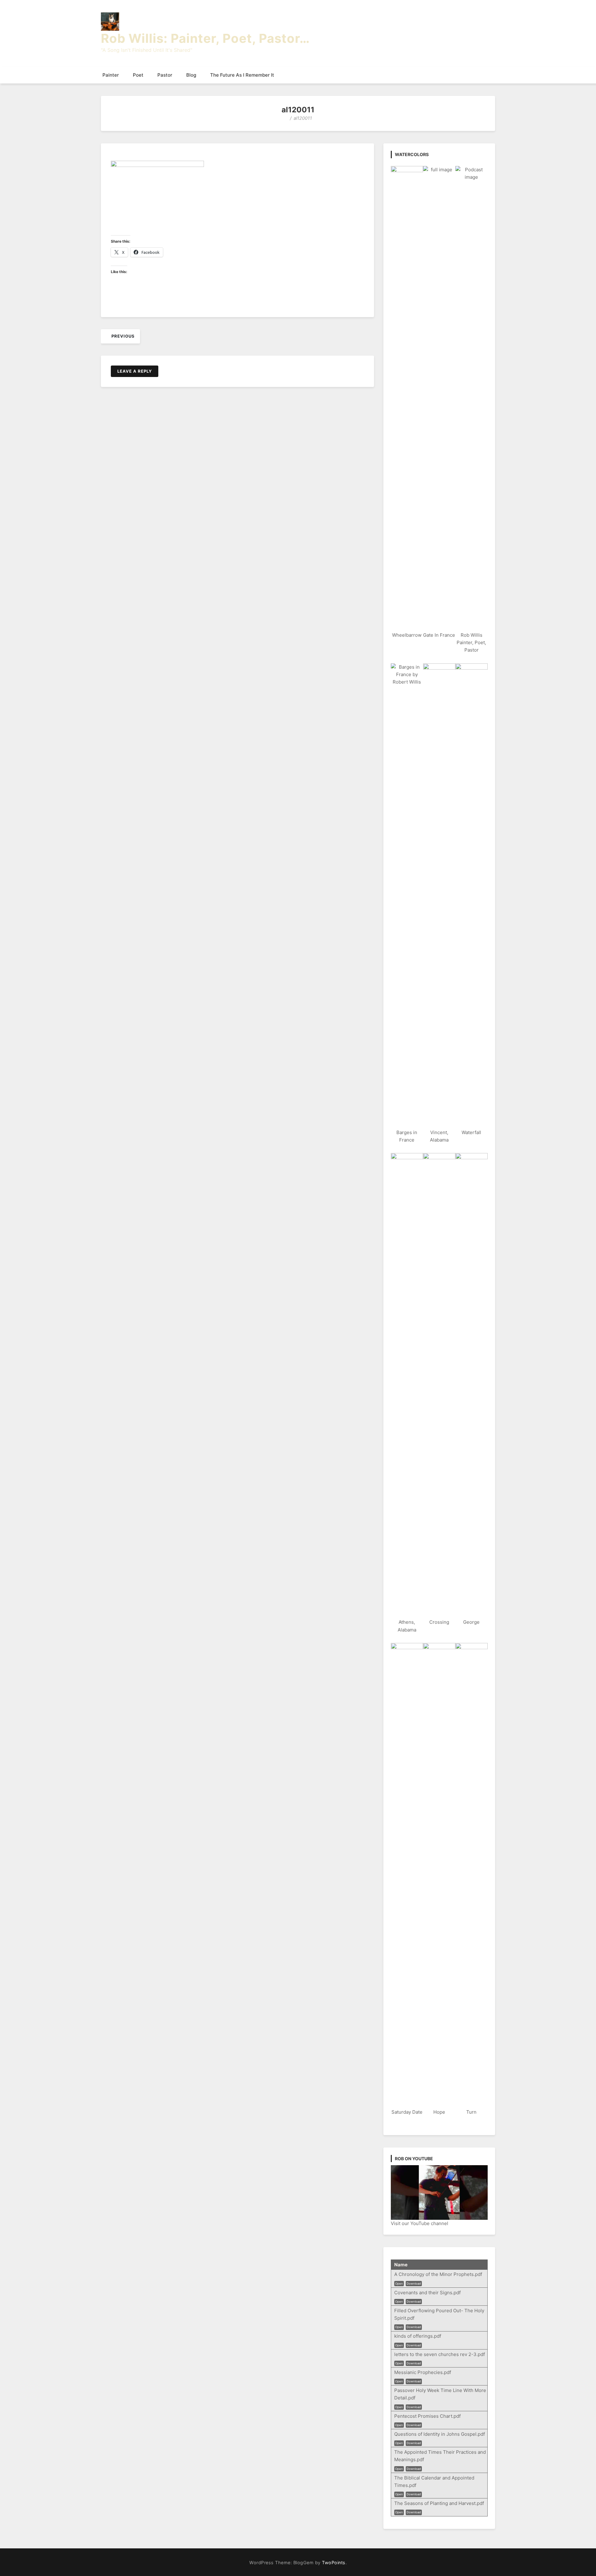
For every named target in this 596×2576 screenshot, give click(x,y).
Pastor (165, 75)
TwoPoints (334, 2563)
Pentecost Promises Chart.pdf (427, 2416)
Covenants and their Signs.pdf (427, 2293)
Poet (138, 75)
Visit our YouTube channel (420, 2223)
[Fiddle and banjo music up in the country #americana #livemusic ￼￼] (439, 2192)
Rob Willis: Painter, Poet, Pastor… (205, 38)
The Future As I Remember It (242, 75)
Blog (191, 75)
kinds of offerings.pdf (418, 2336)
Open (399, 2284)
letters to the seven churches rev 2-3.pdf (440, 2354)
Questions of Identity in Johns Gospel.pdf (440, 2434)
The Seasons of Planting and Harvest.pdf (439, 2503)
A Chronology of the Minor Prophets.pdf (438, 2274)
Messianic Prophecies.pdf (423, 2372)
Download (414, 2284)
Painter (111, 75)
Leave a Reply (135, 371)
